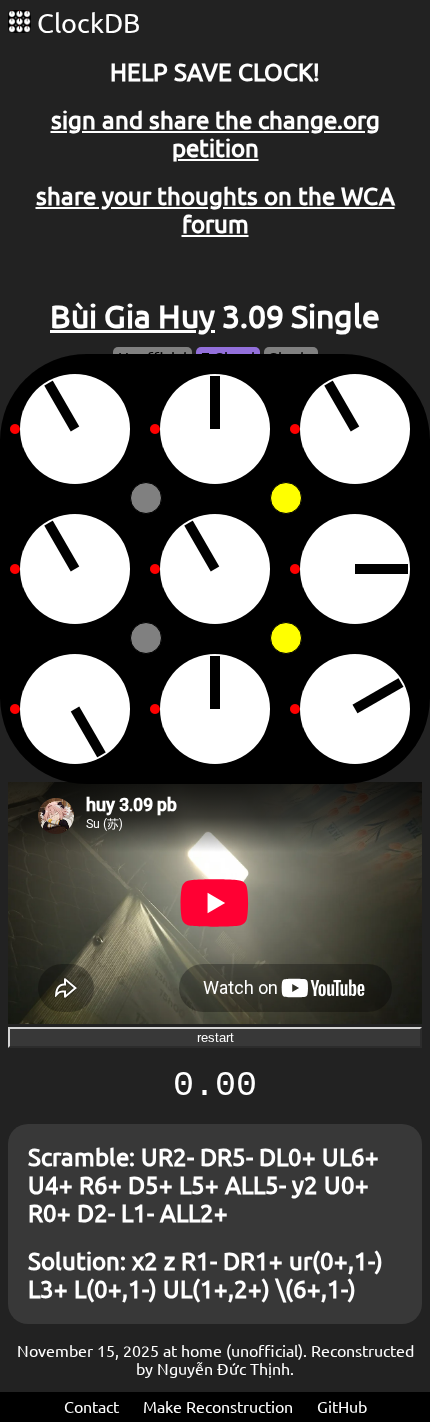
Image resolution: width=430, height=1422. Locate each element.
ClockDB (85, 23)
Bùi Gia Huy (132, 316)
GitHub (342, 1407)
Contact (91, 1407)
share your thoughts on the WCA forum (215, 210)
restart (215, 1037)
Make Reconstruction (218, 1407)
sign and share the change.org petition (215, 134)
